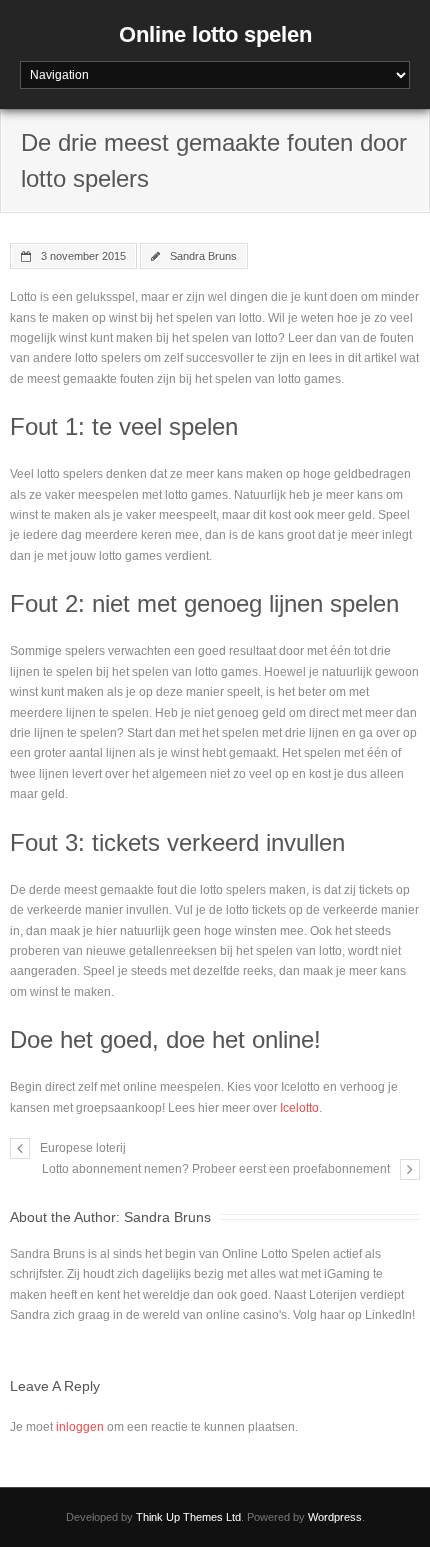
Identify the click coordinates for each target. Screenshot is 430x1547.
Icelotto (299, 1108)
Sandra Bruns (203, 256)
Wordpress (335, 1517)
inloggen (80, 1427)
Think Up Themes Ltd (188, 1517)
